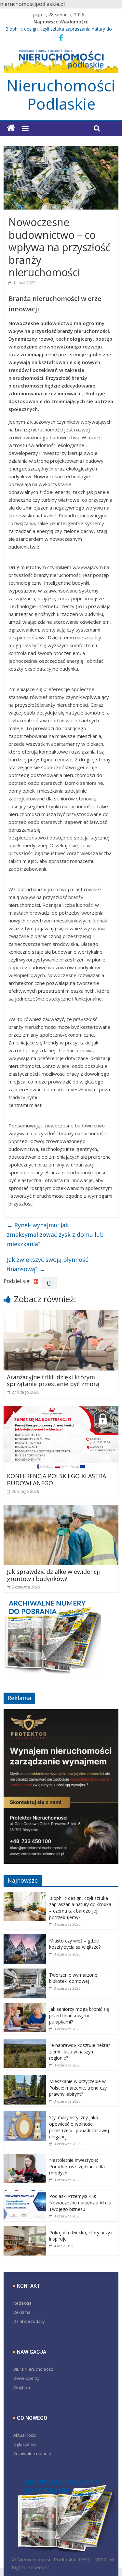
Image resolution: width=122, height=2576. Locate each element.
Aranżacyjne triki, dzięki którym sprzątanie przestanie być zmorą (53, 1381)
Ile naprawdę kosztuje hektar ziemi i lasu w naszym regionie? (80, 2051)
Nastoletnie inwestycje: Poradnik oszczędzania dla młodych (77, 2166)
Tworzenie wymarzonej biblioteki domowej (74, 1978)
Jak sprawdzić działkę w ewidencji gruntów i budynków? (53, 1575)
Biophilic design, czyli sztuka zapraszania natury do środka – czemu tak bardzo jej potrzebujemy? (80, 1908)
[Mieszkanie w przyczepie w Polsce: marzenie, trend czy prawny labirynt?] (25, 2078)
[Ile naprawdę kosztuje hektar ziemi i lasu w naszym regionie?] (25, 2042)
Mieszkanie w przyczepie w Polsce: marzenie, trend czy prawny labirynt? (78, 2088)
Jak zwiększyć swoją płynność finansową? (47, 1264)
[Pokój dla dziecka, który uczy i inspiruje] (25, 2230)
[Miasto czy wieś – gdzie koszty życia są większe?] (25, 1938)
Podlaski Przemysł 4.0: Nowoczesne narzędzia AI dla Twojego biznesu (80, 2202)
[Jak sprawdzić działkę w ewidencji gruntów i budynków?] (61, 1509)
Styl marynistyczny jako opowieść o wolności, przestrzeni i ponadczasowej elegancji (79, 2127)
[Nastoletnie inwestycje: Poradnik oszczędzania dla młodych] (25, 2157)
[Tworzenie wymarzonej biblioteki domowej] (25, 1972)
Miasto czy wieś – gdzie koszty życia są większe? (75, 1944)
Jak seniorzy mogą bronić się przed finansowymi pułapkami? (79, 2015)
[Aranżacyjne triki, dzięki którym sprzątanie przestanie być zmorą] (61, 1314)
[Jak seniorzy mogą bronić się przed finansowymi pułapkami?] (25, 2006)
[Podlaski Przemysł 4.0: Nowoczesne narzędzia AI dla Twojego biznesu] (25, 2193)
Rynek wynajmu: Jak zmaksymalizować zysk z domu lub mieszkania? (55, 1234)
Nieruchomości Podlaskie (61, 95)
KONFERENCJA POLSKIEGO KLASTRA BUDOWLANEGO (56, 1479)
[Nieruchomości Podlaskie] (11, 128)
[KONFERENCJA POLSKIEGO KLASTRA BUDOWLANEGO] (61, 1410)
